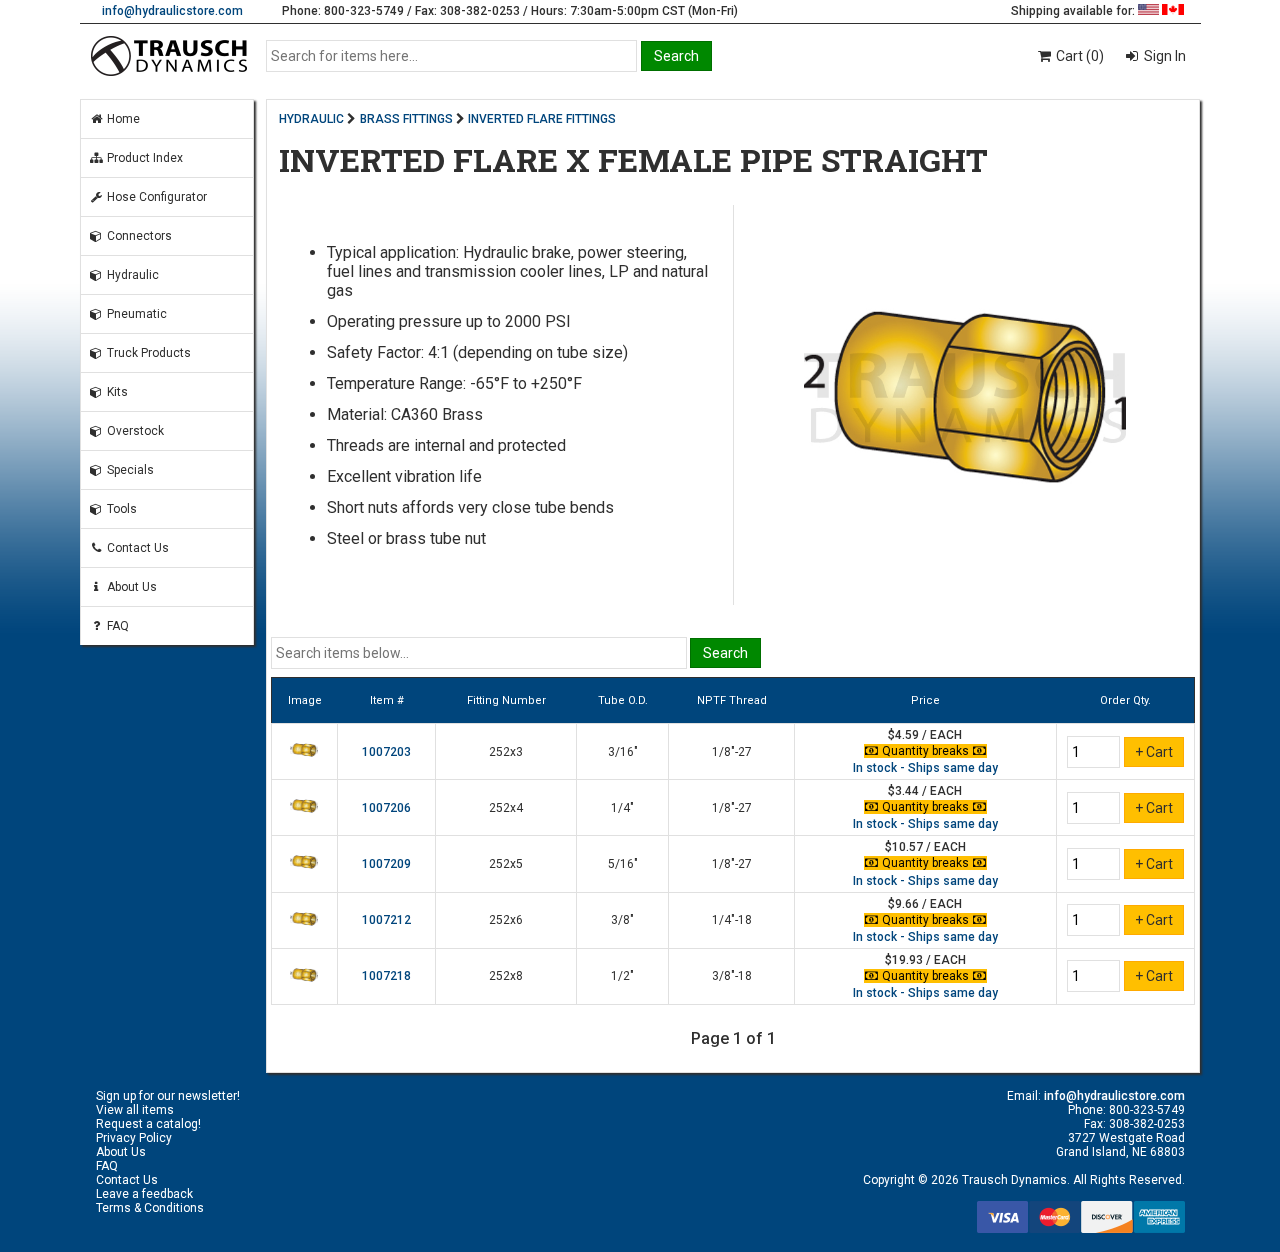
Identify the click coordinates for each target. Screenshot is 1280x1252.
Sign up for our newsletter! (168, 1096)
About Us (130, 587)
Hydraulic (131, 275)
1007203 (386, 752)
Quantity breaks (925, 751)
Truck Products (147, 353)
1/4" (622, 808)
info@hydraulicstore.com (172, 11)
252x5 (506, 864)
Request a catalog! (148, 1124)
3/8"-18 (732, 976)
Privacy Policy (134, 1138)
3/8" (622, 920)
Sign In (1163, 56)
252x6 (506, 920)
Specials (129, 470)
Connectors (138, 236)
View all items (135, 1110)
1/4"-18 (732, 920)
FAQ (116, 626)
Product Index (143, 158)
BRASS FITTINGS (406, 119)
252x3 (506, 752)
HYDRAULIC (311, 119)
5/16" (623, 864)
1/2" (622, 976)
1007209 (386, 864)
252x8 (506, 976)
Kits (116, 392)
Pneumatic (135, 314)
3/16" (623, 752)
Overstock (134, 431)
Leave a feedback (144, 1194)
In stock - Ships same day (925, 768)
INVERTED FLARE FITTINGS (542, 119)
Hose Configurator (155, 197)
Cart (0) (1078, 56)
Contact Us (136, 548)
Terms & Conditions (150, 1208)
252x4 (506, 808)
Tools (120, 509)
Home (122, 119)
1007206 (386, 808)
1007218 (386, 976)
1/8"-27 (732, 752)
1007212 (386, 920)
